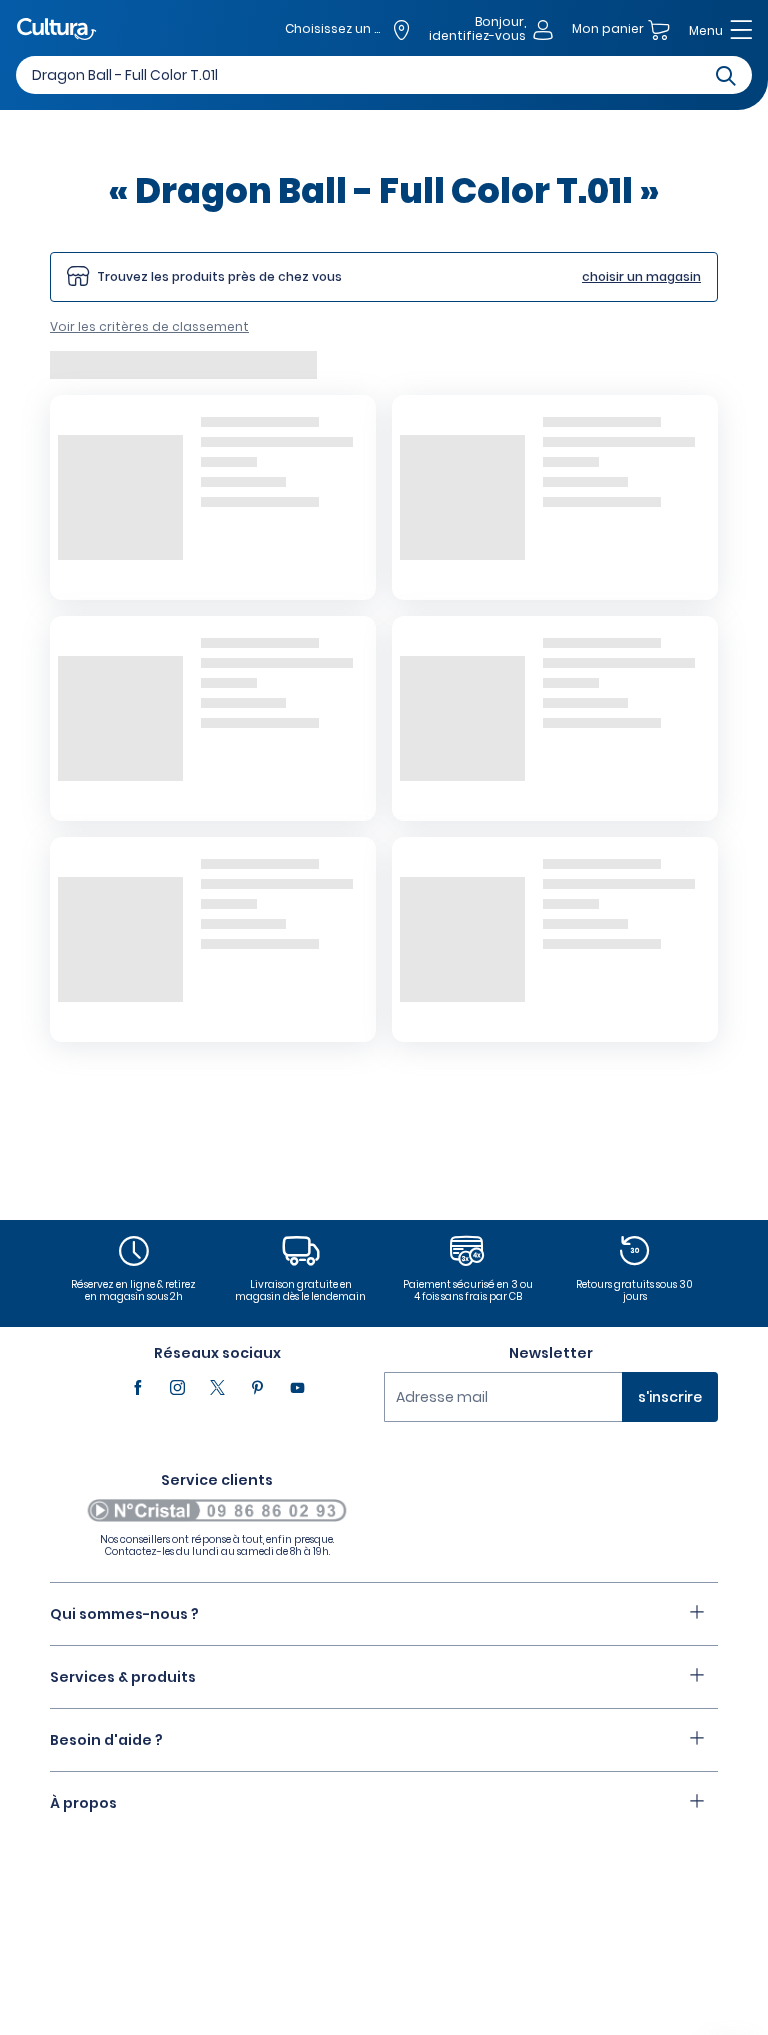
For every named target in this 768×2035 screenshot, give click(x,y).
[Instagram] (177, 1388)
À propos (83, 1803)
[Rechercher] (726, 74)
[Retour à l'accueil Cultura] (57, 30)
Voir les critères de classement (149, 326)
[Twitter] (217, 1388)
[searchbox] (384, 75)
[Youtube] (297, 1388)
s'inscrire (670, 1397)
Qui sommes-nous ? (124, 1614)
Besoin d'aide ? (106, 1740)
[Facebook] (137, 1388)
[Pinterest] (257, 1388)
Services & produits (123, 1677)
